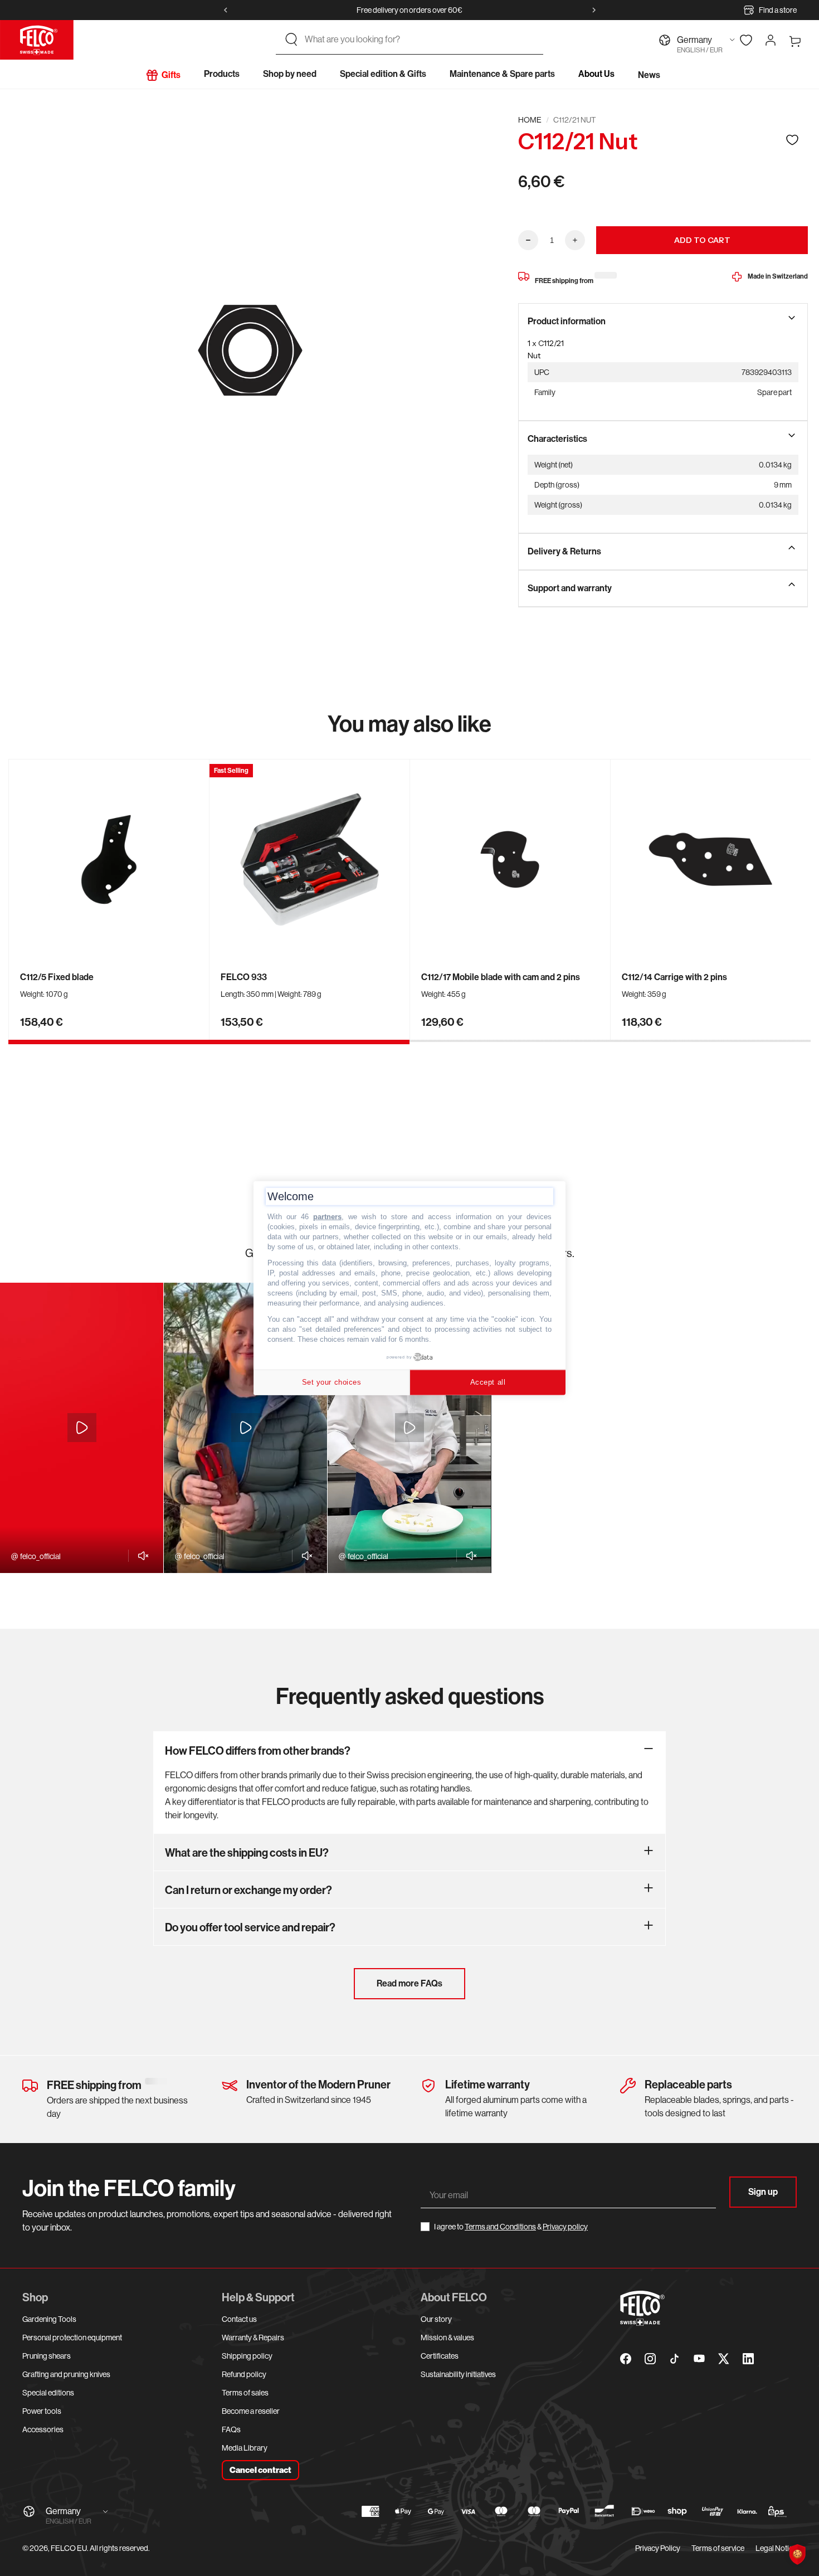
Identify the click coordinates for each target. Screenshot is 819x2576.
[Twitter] (724, 2359)
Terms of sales (245, 2393)
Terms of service (718, 2548)
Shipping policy (247, 2356)
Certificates (440, 2356)
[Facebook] (626, 2359)
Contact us (239, 2319)
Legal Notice (776, 2548)
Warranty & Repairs (253, 2338)
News (649, 75)
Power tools (42, 2411)
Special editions (48, 2393)
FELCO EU (69, 2548)
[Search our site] (291, 40)
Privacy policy (565, 2227)
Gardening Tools (49, 2319)
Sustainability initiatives (458, 2374)
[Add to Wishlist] (792, 140)
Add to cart (702, 240)
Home (530, 120)
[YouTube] (699, 2359)
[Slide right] (594, 10)
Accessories (43, 2429)
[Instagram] (650, 2359)
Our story (436, 2319)
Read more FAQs (409, 1983)
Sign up (763, 2192)
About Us (596, 74)
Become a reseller (251, 2411)
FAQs (231, 2429)
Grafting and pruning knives (66, 2374)
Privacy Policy (658, 2548)
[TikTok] (675, 2359)
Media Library (245, 2448)
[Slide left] (226, 10)
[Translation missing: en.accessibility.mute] (140, 1556)
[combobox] (420, 40)
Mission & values (447, 2338)
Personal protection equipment (72, 2338)
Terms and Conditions (500, 2227)
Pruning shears (47, 2356)
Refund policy (244, 2374)
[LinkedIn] (748, 2359)
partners (327, 1217)
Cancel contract (260, 2470)
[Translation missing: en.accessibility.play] (82, 1428)
